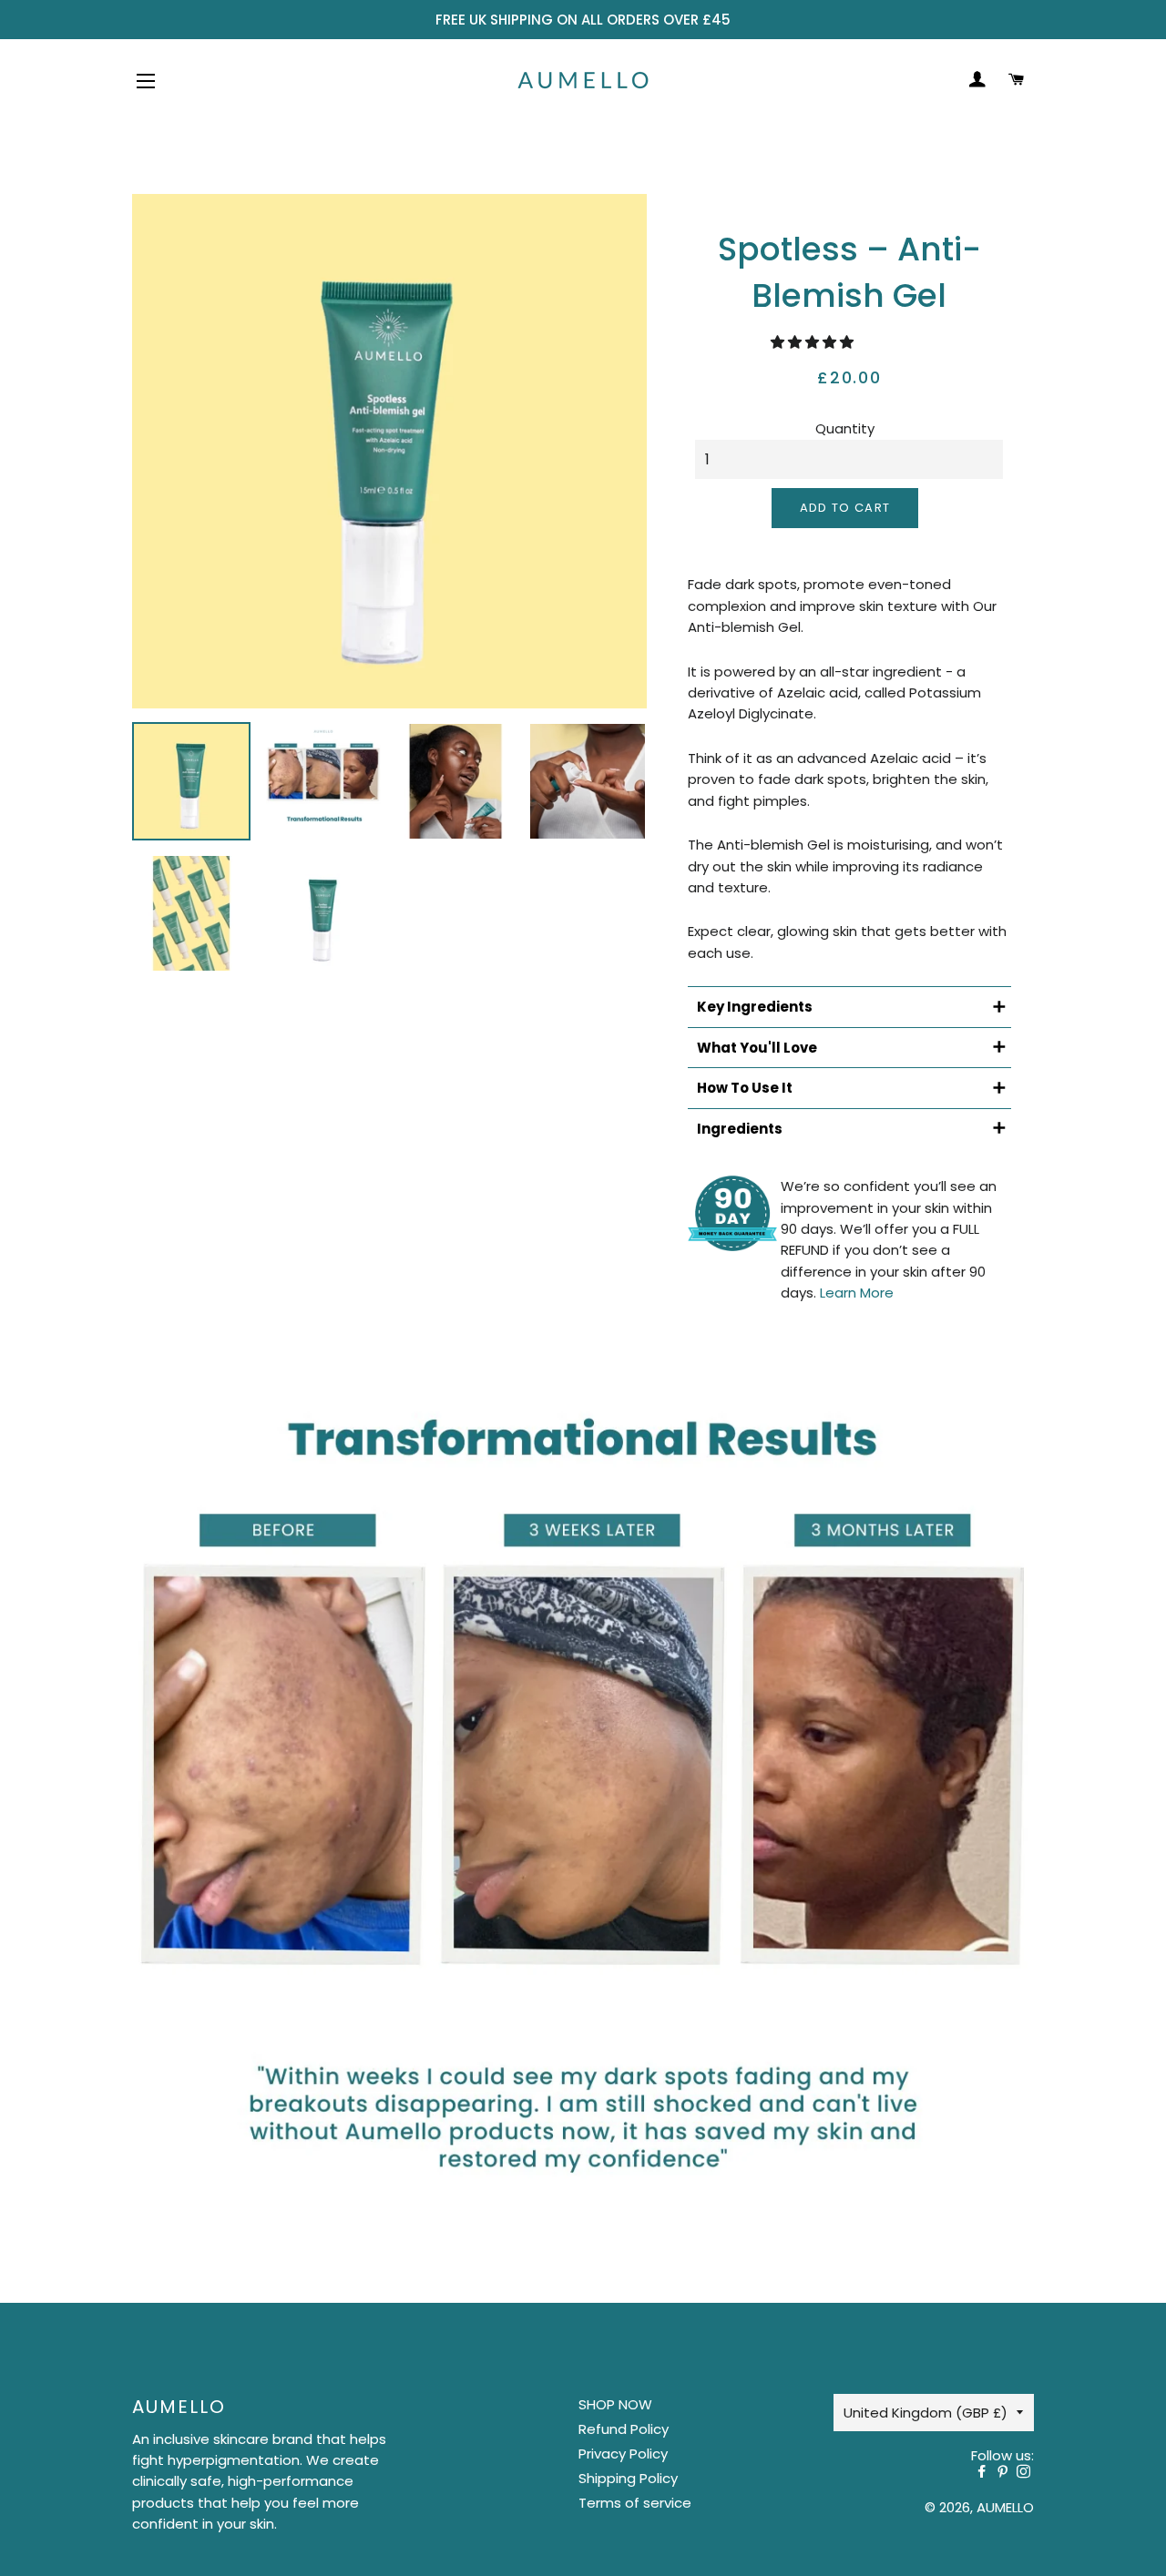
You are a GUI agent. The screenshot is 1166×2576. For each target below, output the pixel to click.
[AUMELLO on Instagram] (1025, 2472)
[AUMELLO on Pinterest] (1006, 2472)
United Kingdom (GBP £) (926, 2413)
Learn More (857, 1293)
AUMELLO (1005, 2507)
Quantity (845, 428)
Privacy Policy (623, 2454)
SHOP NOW (615, 2404)
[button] (814, 342)
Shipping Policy (628, 2478)
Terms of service (635, 2503)
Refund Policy (624, 2429)
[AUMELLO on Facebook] (985, 2472)
